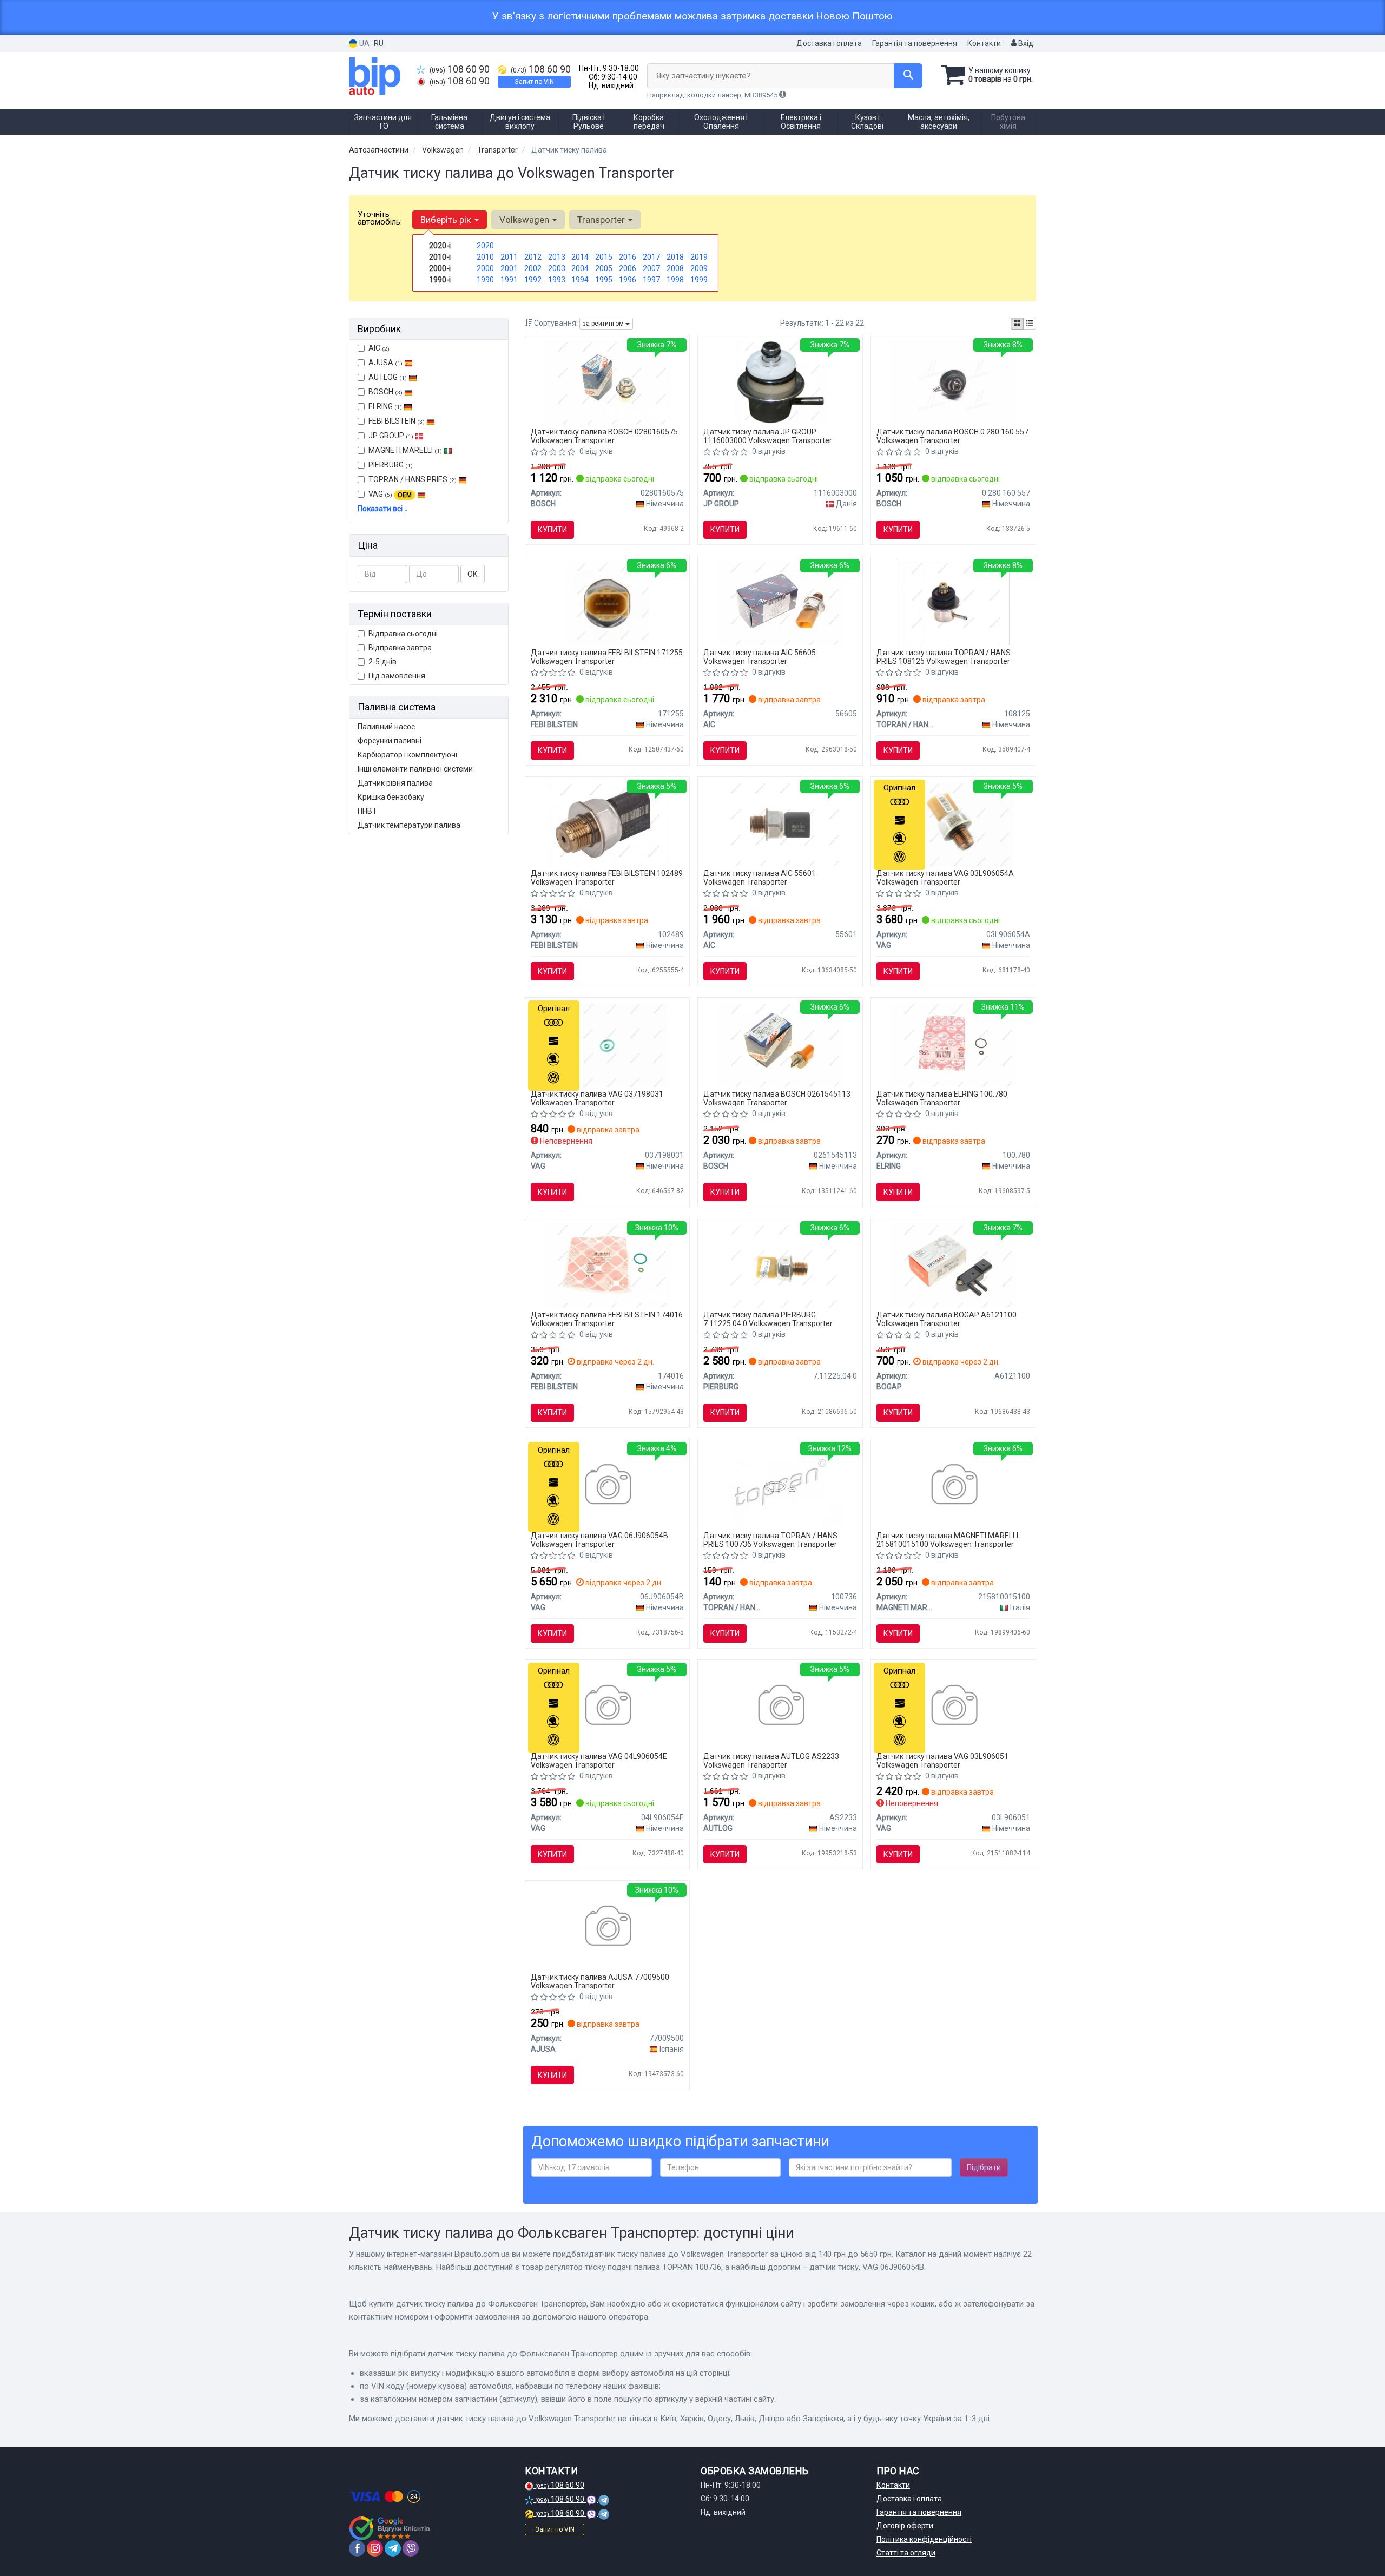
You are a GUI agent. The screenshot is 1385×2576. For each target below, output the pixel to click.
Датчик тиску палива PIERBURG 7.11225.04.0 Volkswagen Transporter (768, 1319)
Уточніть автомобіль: (380, 218)
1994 (580, 280)
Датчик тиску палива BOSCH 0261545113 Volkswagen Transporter (777, 1098)
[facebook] (357, 2548)
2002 (533, 268)
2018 (675, 257)
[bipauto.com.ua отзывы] (391, 2528)
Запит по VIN (534, 82)
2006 (628, 268)
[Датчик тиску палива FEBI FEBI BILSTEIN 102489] (607, 823)
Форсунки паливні (390, 741)
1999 (699, 280)
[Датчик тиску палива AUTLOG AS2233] (780, 1707)
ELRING (385, 406)
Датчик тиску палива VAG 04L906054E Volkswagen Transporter (599, 1760)
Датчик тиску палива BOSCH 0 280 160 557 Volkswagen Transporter (952, 436)
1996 (628, 280)
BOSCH (385, 392)
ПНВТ (367, 811)
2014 (580, 257)
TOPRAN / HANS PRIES (413, 479)
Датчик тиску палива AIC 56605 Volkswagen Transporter (760, 657)
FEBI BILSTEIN (397, 421)
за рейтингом (604, 324)
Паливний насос (386, 727)
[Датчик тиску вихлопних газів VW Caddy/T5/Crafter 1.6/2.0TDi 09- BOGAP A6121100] (953, 1265)
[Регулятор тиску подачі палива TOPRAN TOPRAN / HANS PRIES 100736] (780, 1486)
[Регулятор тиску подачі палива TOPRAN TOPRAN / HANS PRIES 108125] (954, 603)
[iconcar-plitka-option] (1017, 324)
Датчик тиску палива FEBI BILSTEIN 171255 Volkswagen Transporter (607, 657)
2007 (651, 268)
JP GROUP (391, 436)
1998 (675, 280)
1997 (651, 280)
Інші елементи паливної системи (415, 769)
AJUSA (385, 363)
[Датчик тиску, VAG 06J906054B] (607, 1486)
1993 (557, 280)
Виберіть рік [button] (447, 220)
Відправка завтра (400, 648)
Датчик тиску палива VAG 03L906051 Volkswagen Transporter (942, 1760)
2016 (628, 257)
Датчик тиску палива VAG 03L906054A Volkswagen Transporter (945, 877)
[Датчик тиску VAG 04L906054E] (607, 1707)
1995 (604, 280)
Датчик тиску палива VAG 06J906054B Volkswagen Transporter (599, 1540)
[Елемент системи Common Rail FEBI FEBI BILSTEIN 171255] (607, 603)
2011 (509, 257)
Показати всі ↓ (383, 509)
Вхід (1025, 43)
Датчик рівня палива (395, 783)
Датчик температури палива (409, 825)
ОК (473, 574)
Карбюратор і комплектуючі (407, 755)
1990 (485, 280)
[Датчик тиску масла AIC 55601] (780, 823)
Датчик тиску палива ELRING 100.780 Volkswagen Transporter (942, 1098)
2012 (533, 257)
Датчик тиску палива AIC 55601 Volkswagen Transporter (760, 877)
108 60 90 (460, 69)
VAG (390, 494)
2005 (604, 268)
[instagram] (375, 2548)
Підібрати (984, 2167)
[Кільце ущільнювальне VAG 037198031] (607, 1044)
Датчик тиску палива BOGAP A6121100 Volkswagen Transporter (947, 1319)
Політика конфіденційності (924, 2539)
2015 (604, 257)
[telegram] (393, 2548)
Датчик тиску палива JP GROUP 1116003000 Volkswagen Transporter (768, 436)
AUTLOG (388, 377)
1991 (509, 280)
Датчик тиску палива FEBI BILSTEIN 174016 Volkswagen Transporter (607, 1319)
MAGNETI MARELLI (405, 450)
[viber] (411, 2548)
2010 (485, 257)
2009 (699, 268)
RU (379, 43)
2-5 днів (382, 662)
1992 (533, 280)
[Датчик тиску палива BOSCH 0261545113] (780, 1044)
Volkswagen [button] (525, 220)
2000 (485, 268)
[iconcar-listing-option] (1030, 324)
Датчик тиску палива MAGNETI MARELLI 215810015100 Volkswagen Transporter (947, 1540)
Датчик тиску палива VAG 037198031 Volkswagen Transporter (597, 1098)
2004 (580, 268)
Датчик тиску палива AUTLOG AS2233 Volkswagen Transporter (771, 1760)
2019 (699, 257)
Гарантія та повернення (915, 43)
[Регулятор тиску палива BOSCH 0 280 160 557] (953, 382)
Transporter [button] (602, 220)
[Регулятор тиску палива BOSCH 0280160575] (607, 382)
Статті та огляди (906, 2553)
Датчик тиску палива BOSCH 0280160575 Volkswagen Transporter (604, 436)
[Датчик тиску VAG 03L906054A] (954, 823)
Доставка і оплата (829, 43)
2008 (675, 268)
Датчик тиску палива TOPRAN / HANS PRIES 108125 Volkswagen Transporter (944, 657)
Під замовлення (397, 676)
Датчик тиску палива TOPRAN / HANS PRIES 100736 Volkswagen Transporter (770, 1540)
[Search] (908, 76)
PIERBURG (391, 465)
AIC (379, 348)
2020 (485, 246)
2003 (557, 268)
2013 (557, 257)
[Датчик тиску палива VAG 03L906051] (954, 1707)
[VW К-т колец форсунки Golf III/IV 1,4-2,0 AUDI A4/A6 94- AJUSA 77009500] (607, 1927)
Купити (552, 530)
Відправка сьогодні (403, 634)
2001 (509, 268)
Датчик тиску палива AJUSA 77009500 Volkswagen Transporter (600, 1981)
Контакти (984, 43)
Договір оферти (905, 2526)
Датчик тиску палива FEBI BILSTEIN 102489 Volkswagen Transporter (607, 877)
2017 (651, 257)
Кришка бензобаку (391, 797)
